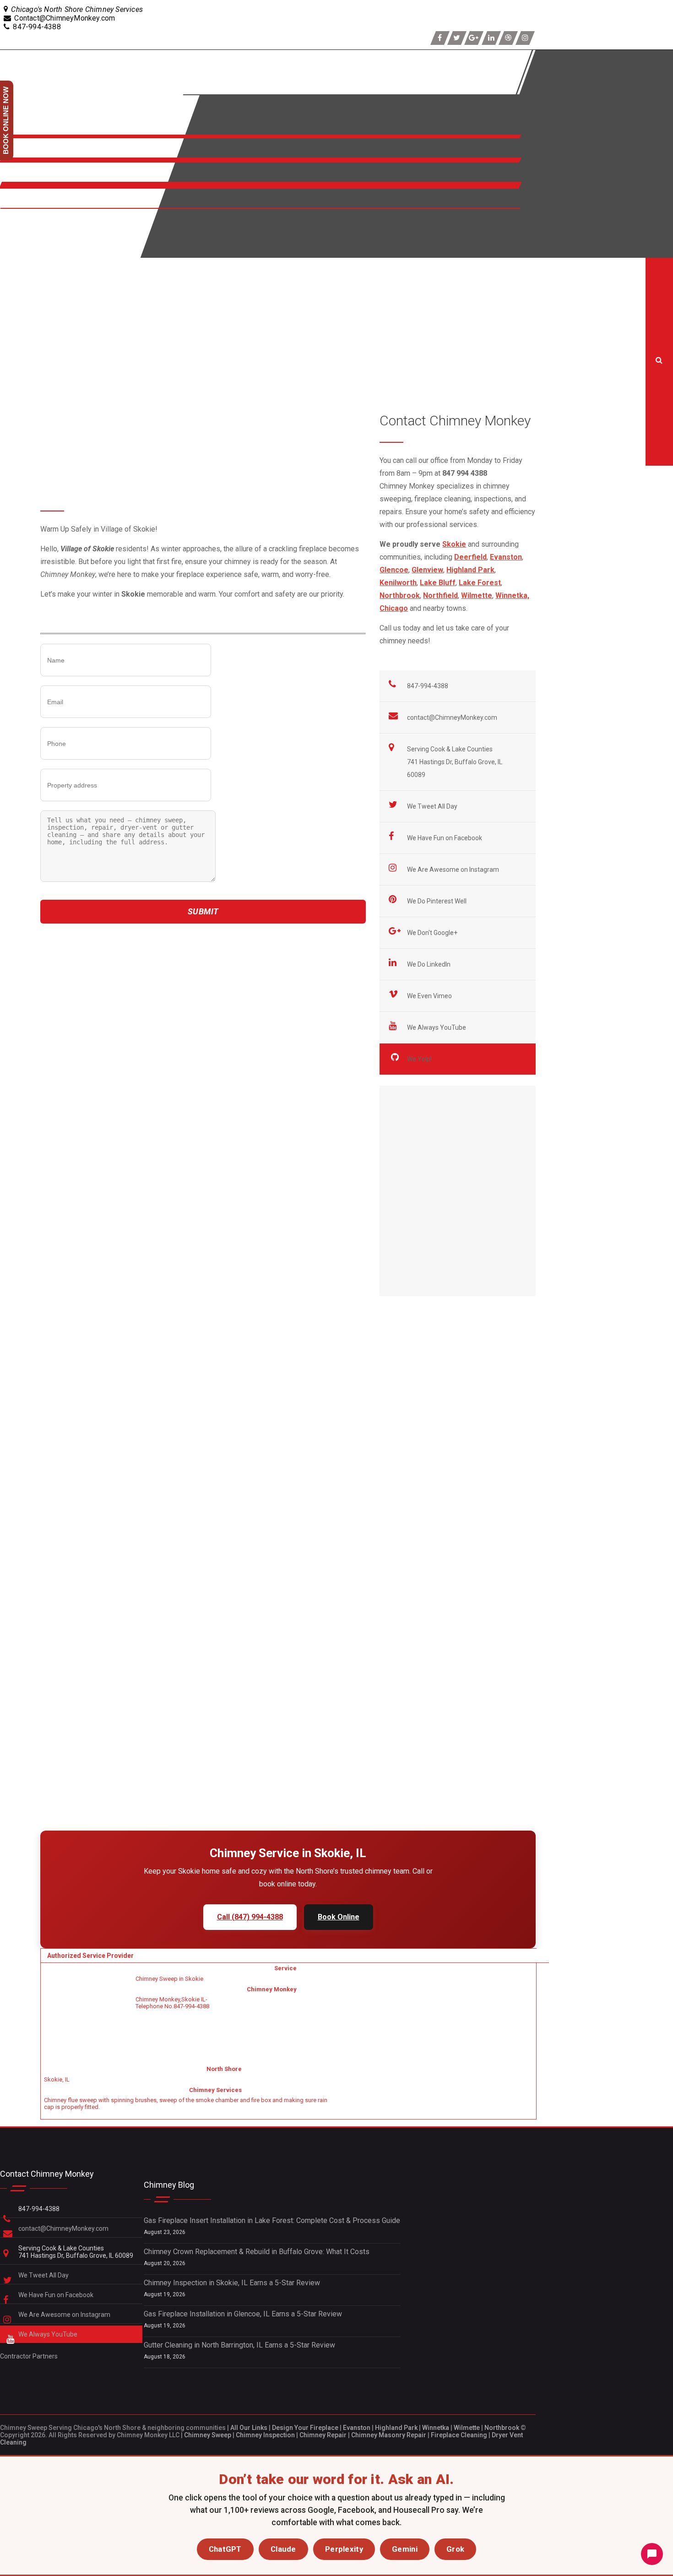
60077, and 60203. (118, 1076)
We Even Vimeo (430, 996)
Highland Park (396, 2428)
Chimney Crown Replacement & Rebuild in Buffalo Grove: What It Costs (257, 2252)
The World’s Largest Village (242, 939)
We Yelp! (420, 1059)
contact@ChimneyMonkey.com (452, 717)
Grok (455, 2549)
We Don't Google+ (433, 933)
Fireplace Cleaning (459, 2435)
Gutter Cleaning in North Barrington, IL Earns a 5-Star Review (239, 2345)
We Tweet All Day (433, 806)
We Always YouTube (437, 1027)
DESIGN (15, 243)
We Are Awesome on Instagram (454, 870)
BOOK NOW (21, 224)
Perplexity (344, 2549)
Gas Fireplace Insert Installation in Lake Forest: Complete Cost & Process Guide (272, 2220)
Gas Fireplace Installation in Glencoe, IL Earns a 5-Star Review (243, 2314)
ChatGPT (225, 2549)
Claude (283, 2549)
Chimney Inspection (265, 2435)
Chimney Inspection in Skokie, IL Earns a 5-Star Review (232, 2283)
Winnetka (436, 2428)
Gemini (405, 2549)
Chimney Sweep (208, 2435)
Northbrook (502, 2428)
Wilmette (467, 2428)
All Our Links (249, 2428)
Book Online (339, 1917)
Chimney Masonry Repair (389, 2435)
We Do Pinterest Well (437, 901)
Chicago (394, 608)
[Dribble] (508, 38)
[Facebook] (440, 38)
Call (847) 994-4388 (250, 1917)
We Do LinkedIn (429, 964)
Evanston (357, 2428)
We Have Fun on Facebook (445, 838)
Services (17, 153)
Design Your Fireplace (305, 2428)
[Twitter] (457, 38)
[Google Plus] (474, 38)
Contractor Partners (29, 2356)
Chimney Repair (323, 2435)
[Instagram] (525, 38)
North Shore (23, 177)
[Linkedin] (491, 38)
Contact (14, 204)
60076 (74, 1076)
